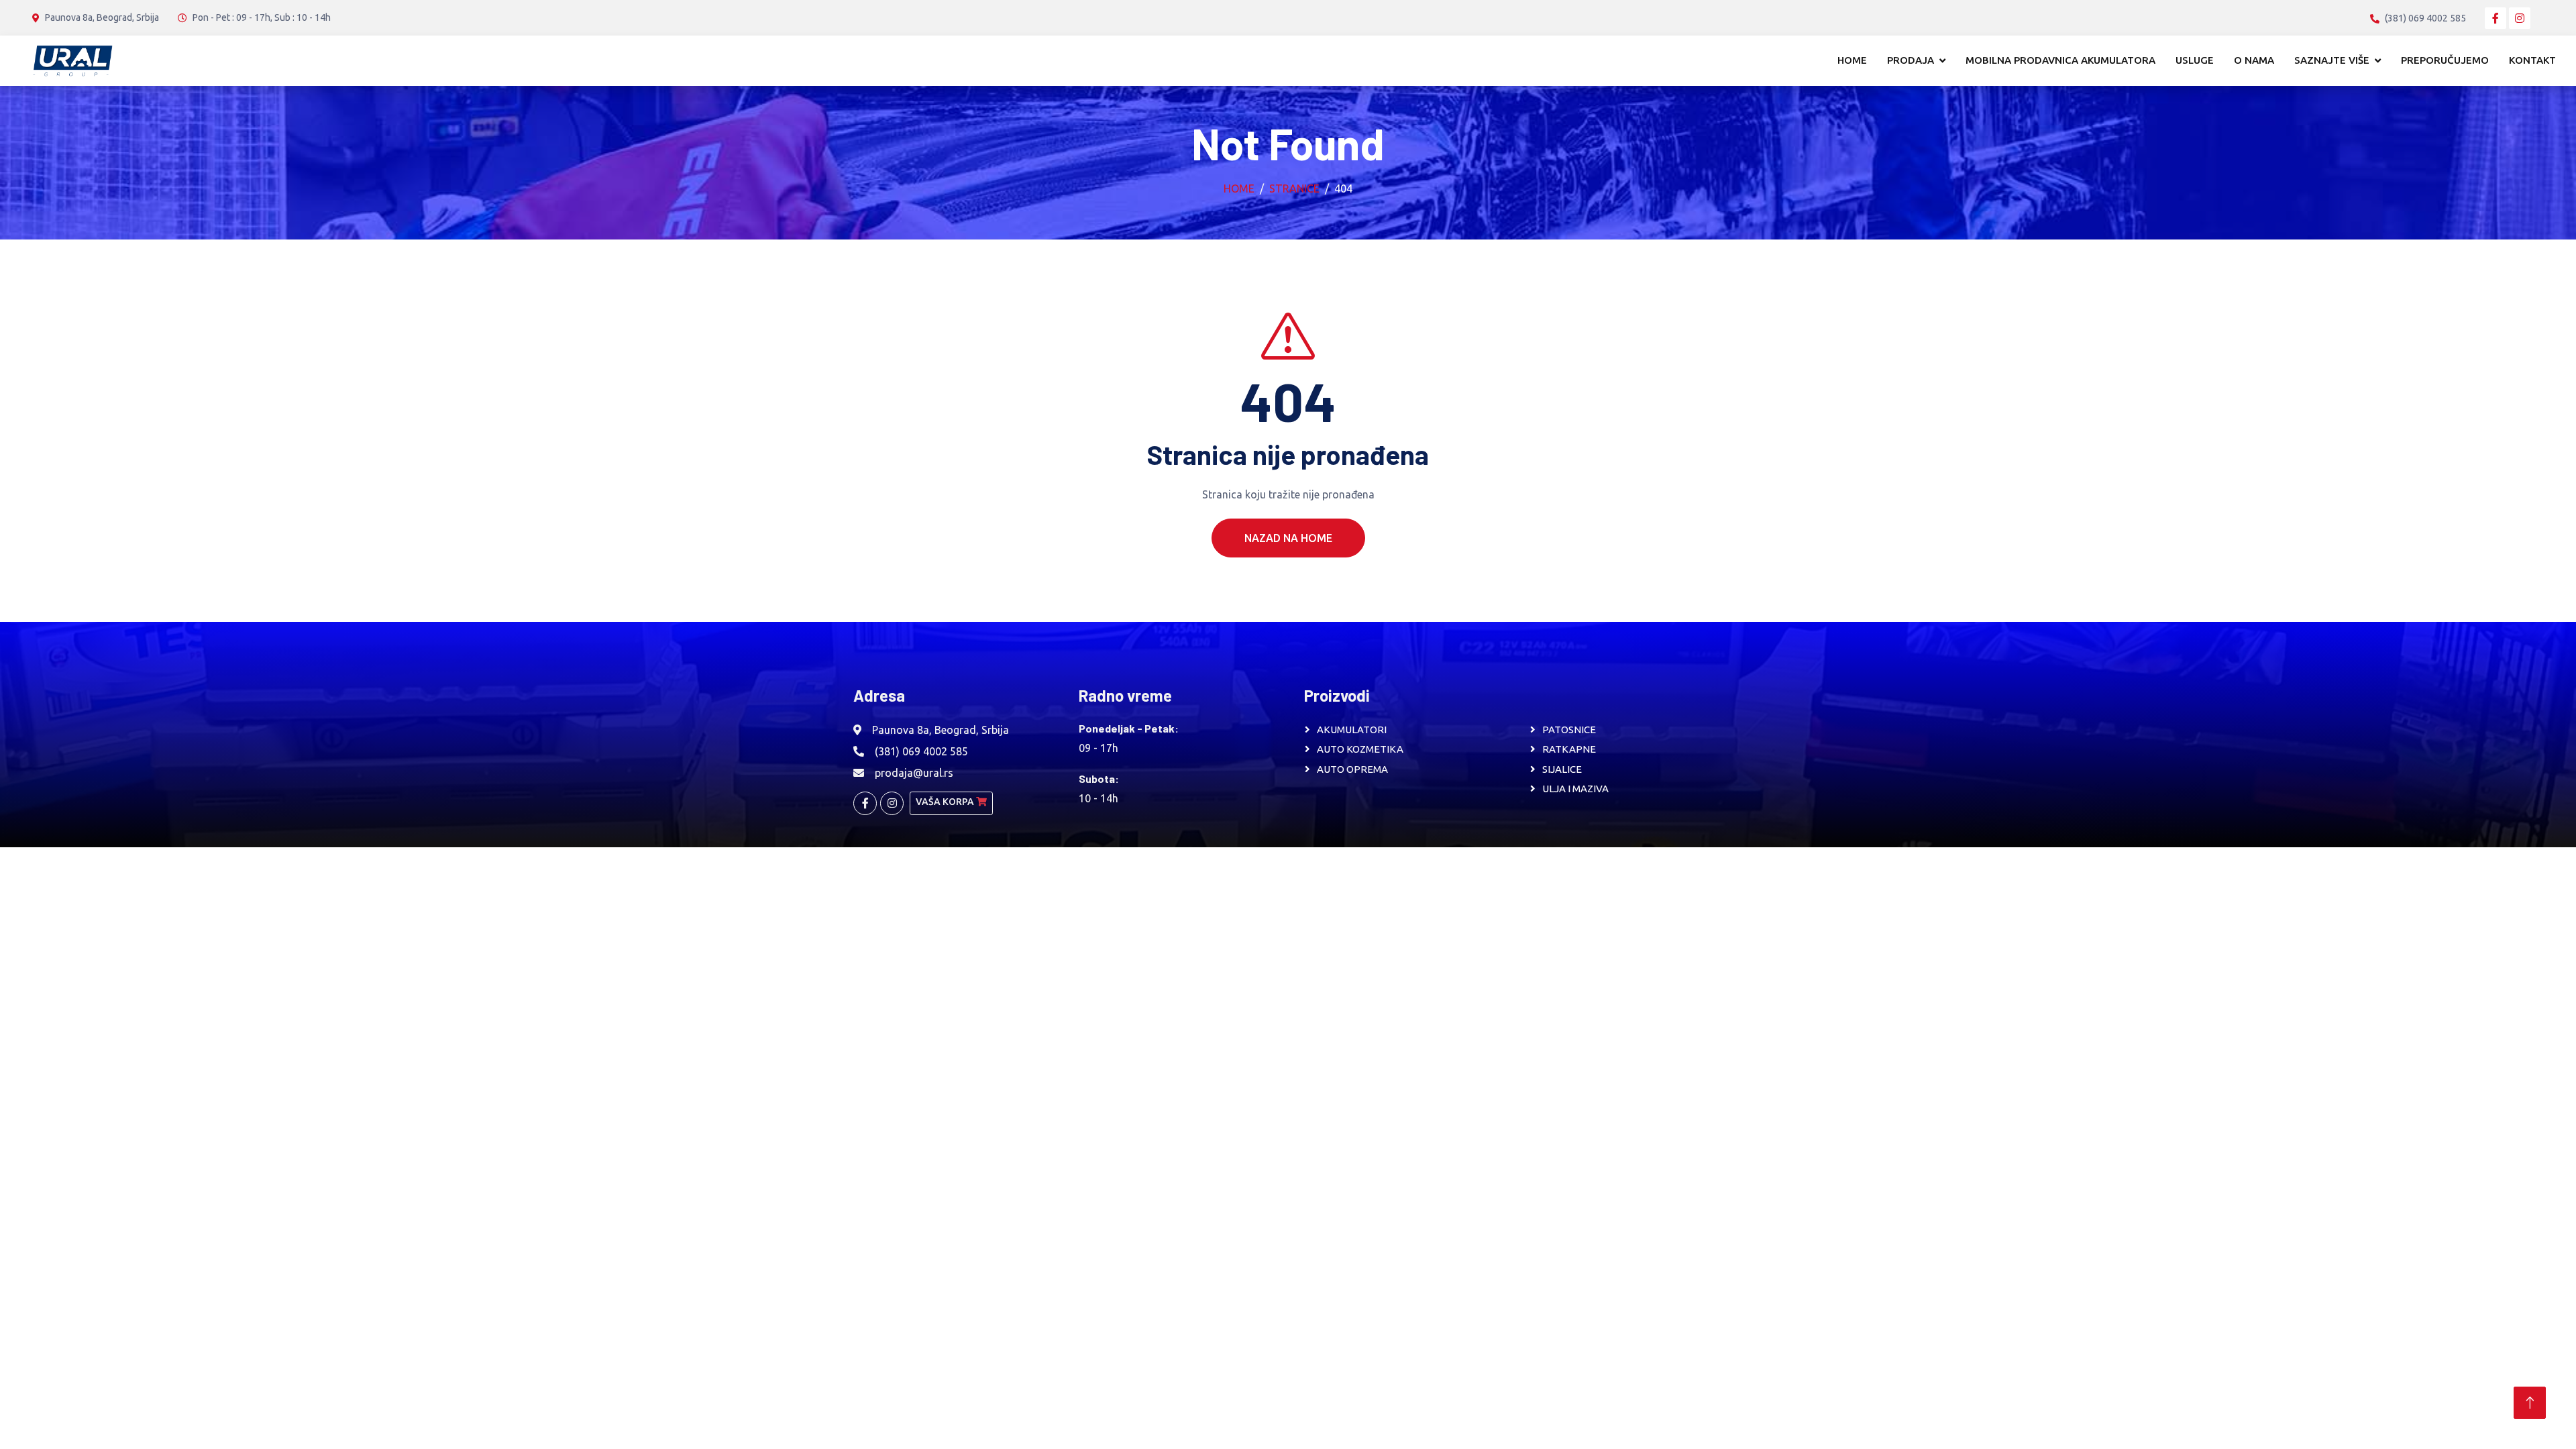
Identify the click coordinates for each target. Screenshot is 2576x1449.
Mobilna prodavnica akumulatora (2060, 60)
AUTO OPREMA (1352, 769)
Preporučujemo (2445, 60)
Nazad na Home (1288, 538)
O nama (2254, 60)
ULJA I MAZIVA (1575, 789)
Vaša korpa (946, 802)
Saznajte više (2332, 60)
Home (1852, 60)
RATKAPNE (1569, 749)
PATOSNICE (1569, 730)
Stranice (1294, 189)
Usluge (2195, 60)
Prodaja (1911, 60)
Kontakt (2532, 60)
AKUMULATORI (1352, 730)
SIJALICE (1562, 769)
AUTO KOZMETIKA (1360, 749)
